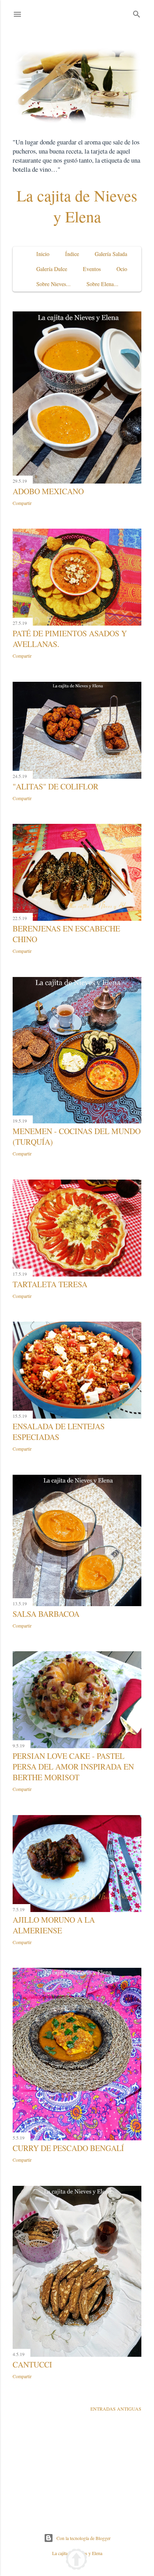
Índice (72, 254)
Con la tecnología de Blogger (84, 2538)
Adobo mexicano (48, 491)
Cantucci (32, 2364)
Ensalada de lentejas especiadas (59, 1432)
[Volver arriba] (76, 2560)
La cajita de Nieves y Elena (77, 206)
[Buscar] (137, 12)
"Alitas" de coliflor (55, 786)
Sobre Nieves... (54, 284)
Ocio (122, 269)
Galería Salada (111, 254)
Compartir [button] (22, 503)
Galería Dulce (52, 269)
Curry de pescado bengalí (68, 2148)
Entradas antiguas (116, 2409)
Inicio (43, 254)
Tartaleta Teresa (50, 1284)
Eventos (92, 269)
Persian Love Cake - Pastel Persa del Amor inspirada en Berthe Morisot (73, 1767)
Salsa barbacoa (46, 1614)
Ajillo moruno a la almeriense (54, 1925)
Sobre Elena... (102, 284)
